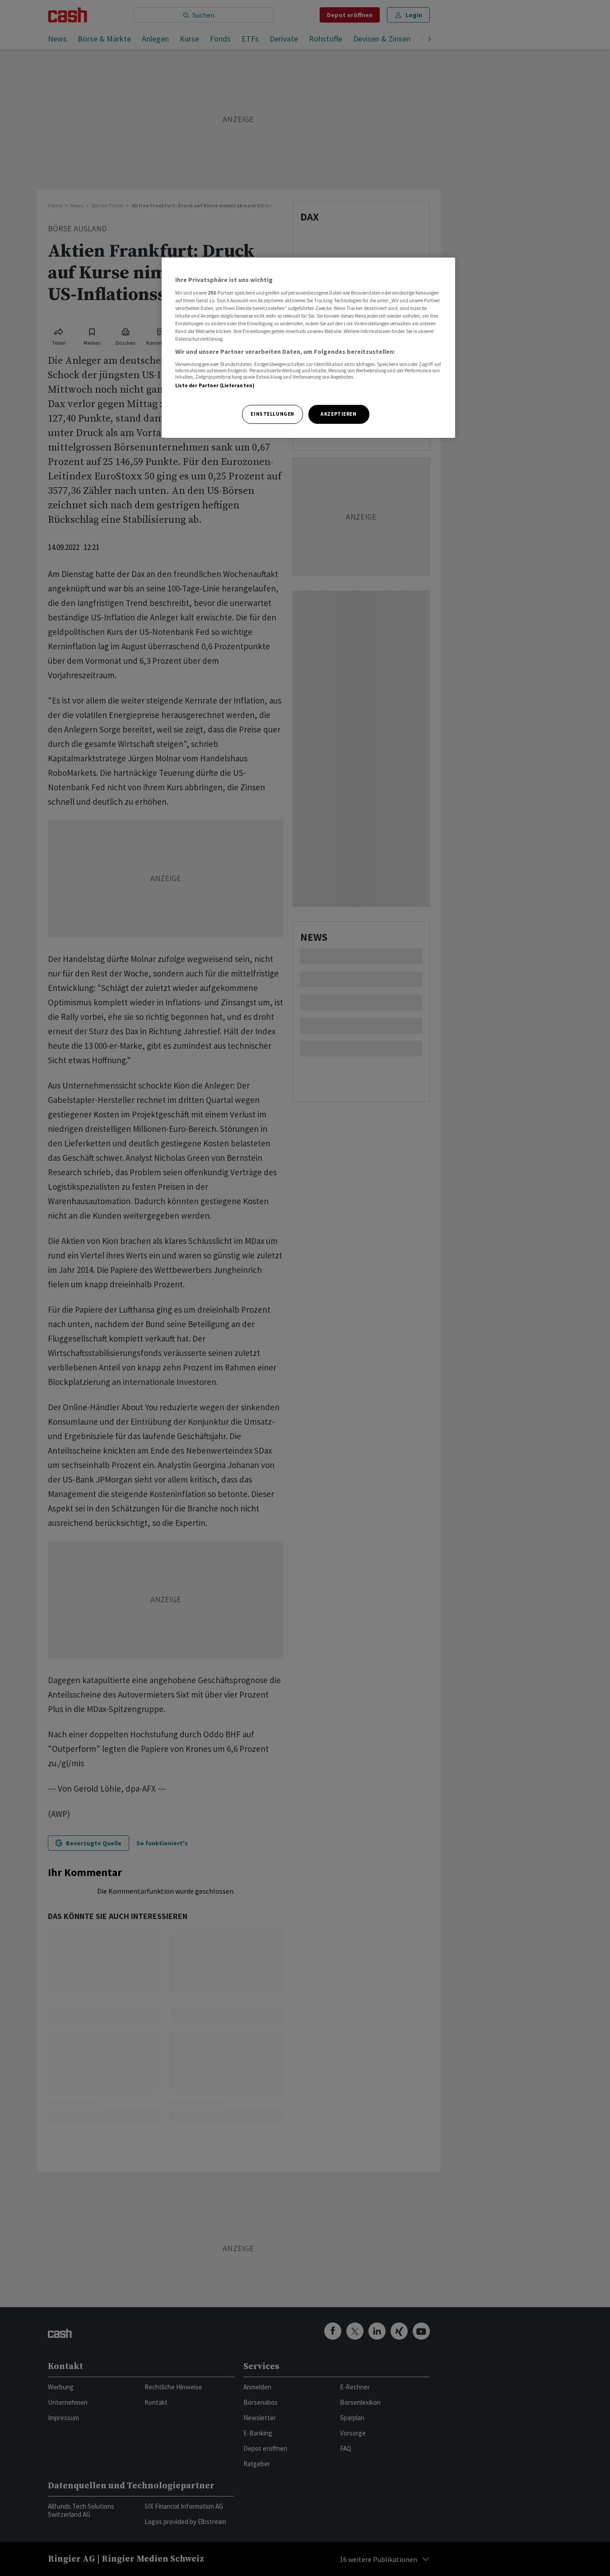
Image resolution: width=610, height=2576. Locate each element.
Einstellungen (272, 414)
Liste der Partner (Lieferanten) (215, 385)
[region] (308, 348)
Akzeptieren (338, 414)
